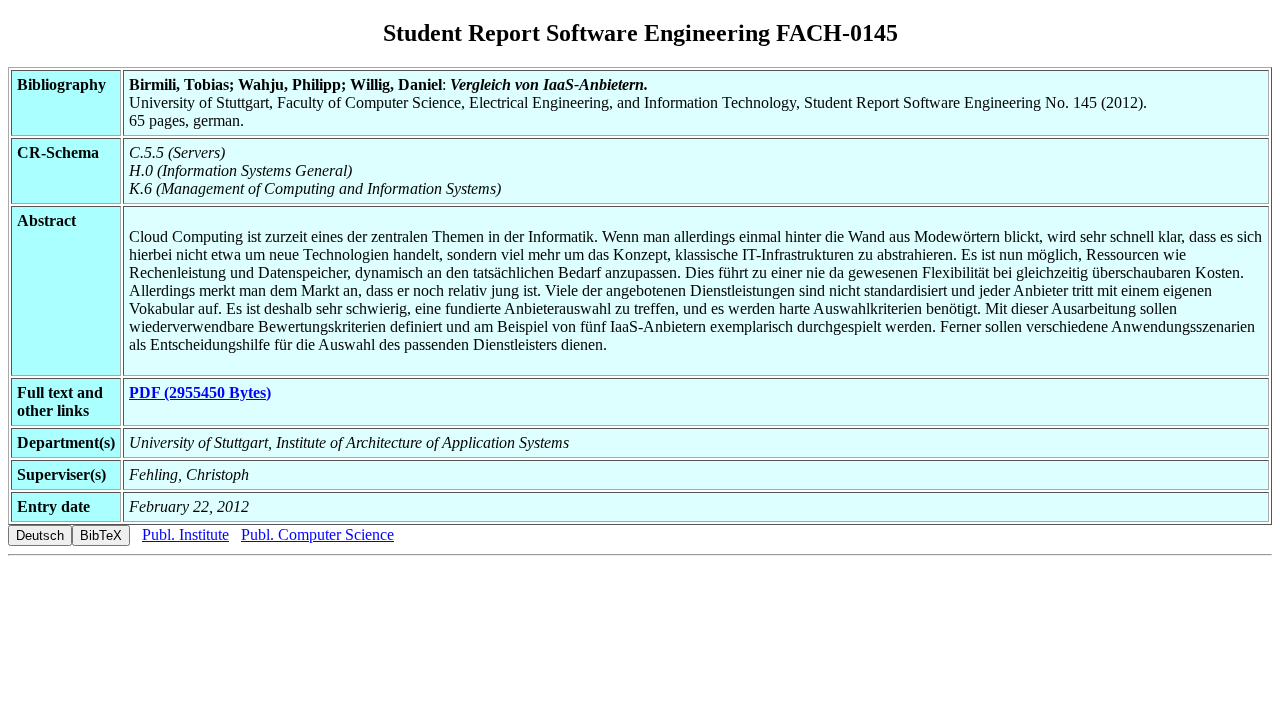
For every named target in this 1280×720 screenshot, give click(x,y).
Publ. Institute (185, 534)
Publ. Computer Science (317, 534)
